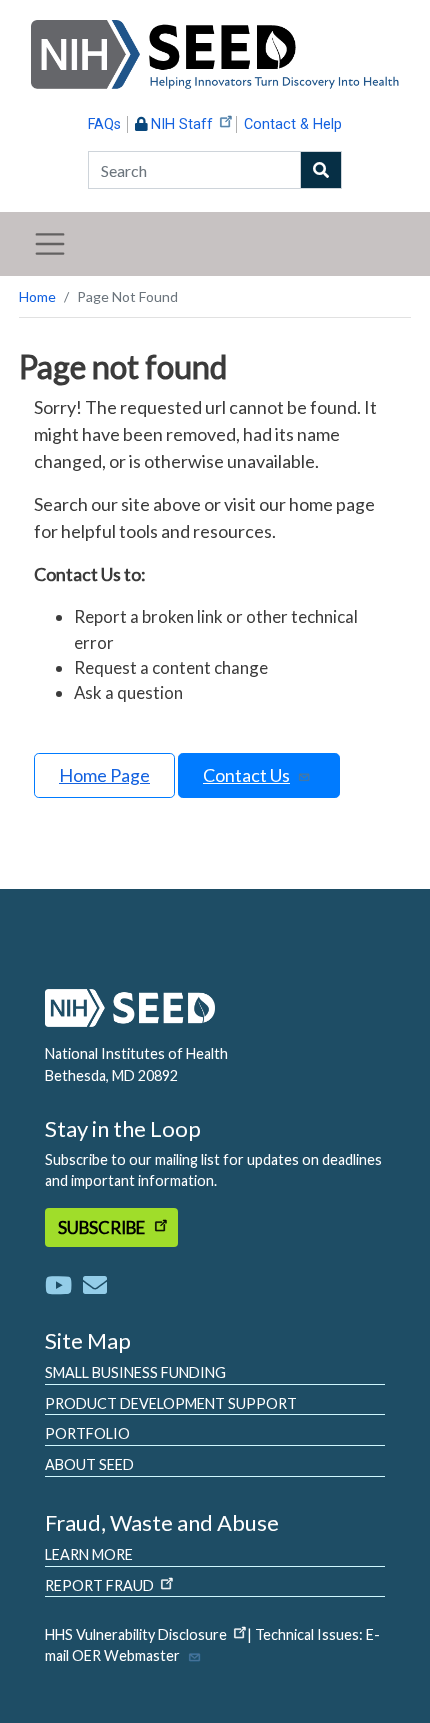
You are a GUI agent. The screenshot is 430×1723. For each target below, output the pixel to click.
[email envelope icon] (95, 1284)
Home (37, 296)
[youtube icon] (62, 1284)
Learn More (89, 1554)
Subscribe (103, 1227)
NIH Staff (182, 124)
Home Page (104, 775)
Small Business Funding (135, 1372)
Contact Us (246, 775)
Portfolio (87, 1433)
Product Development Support (171, 1403)
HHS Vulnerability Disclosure (136, 1634)
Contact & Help (293, 124)
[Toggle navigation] (50, 244)
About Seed (89, 1464)
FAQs (104, 124)
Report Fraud (99, 1585)
